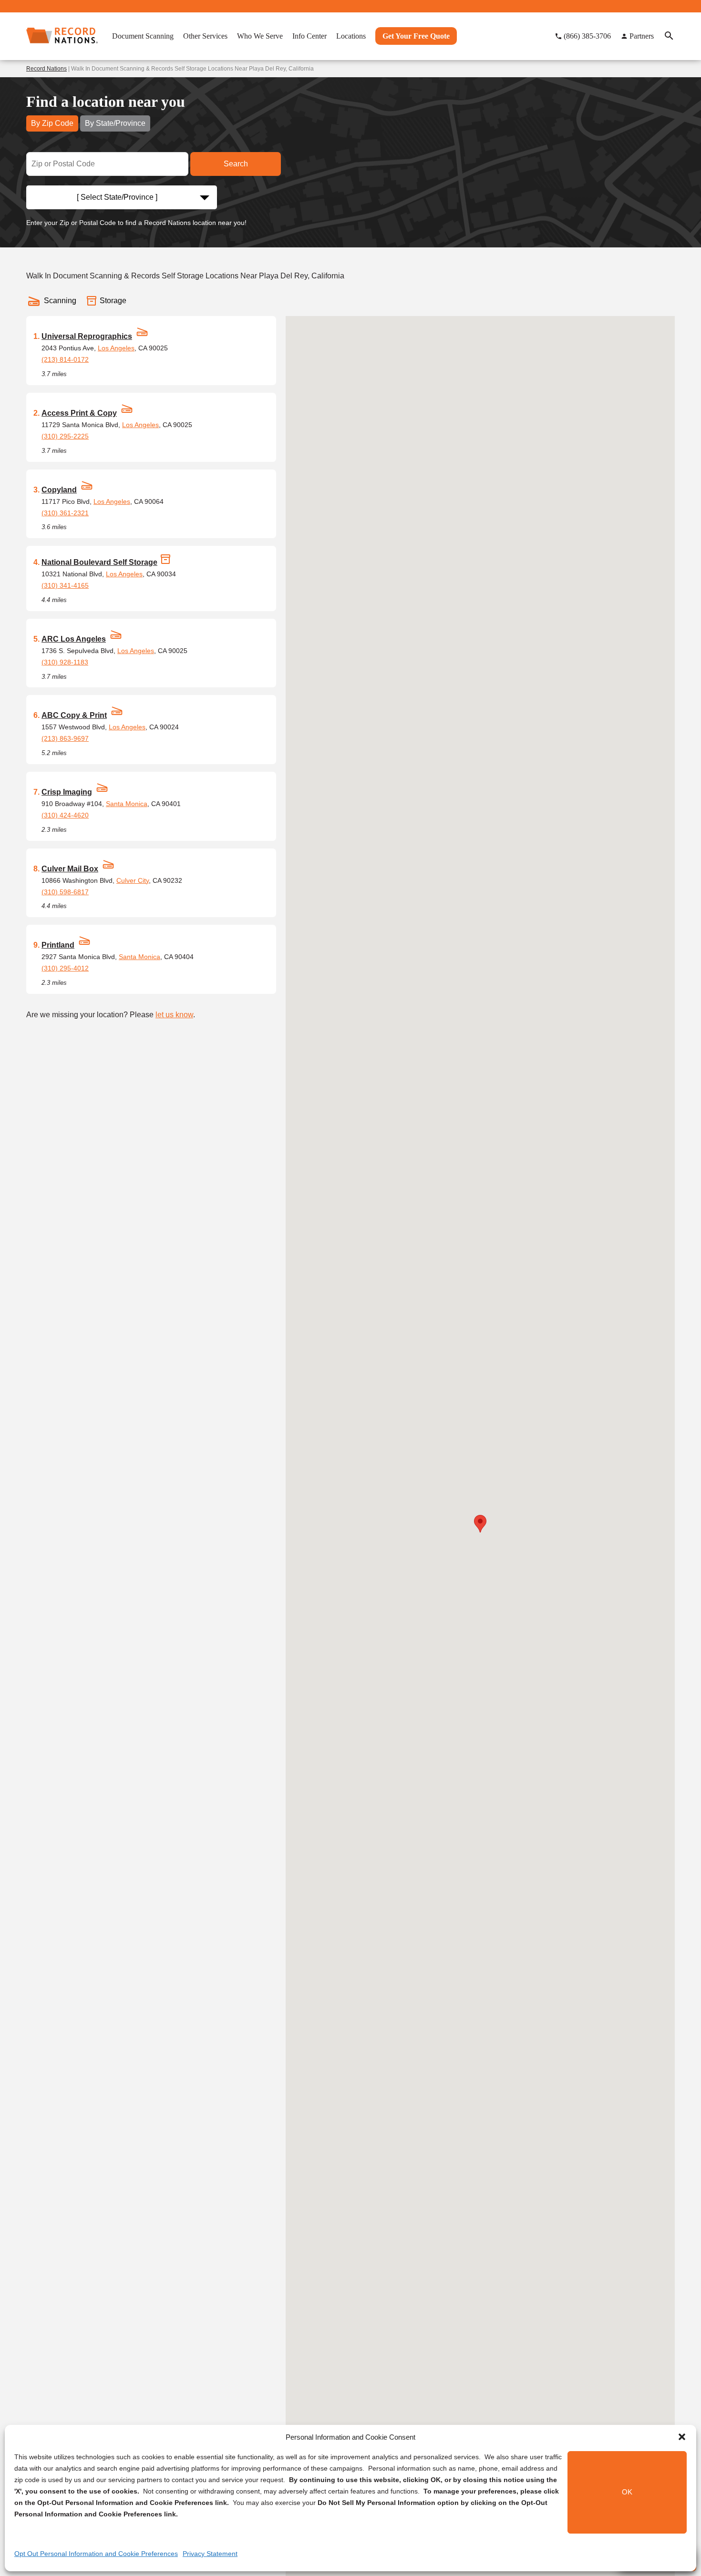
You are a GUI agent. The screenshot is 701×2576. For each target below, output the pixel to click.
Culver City (133, 880)
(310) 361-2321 (65, 513)
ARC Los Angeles (74, 639)
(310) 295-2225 (65, 436)
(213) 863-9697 (65, 738)
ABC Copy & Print (74, 715)
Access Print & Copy (79, 413)
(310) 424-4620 (65, 815)
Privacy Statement (210, 2554)
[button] (682, 2437)
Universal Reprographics (87, 336)
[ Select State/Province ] (117, 197)
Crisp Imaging (67, 792)
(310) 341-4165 (65, 585)
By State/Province (115, 123)
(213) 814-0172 (65, 359)
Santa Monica (127, 804)
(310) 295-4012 (65, 968)
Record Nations (46, 69)
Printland (58, 945)
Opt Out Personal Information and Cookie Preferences (96, 2554)
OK (627, 2492)
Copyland (59, 490)
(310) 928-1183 (65, 662)
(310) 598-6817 (65, 892)
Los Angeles (116, 348)
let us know (174, 1015)
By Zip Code (52, 123)
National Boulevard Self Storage (99, 562)
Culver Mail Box (70, 869)
